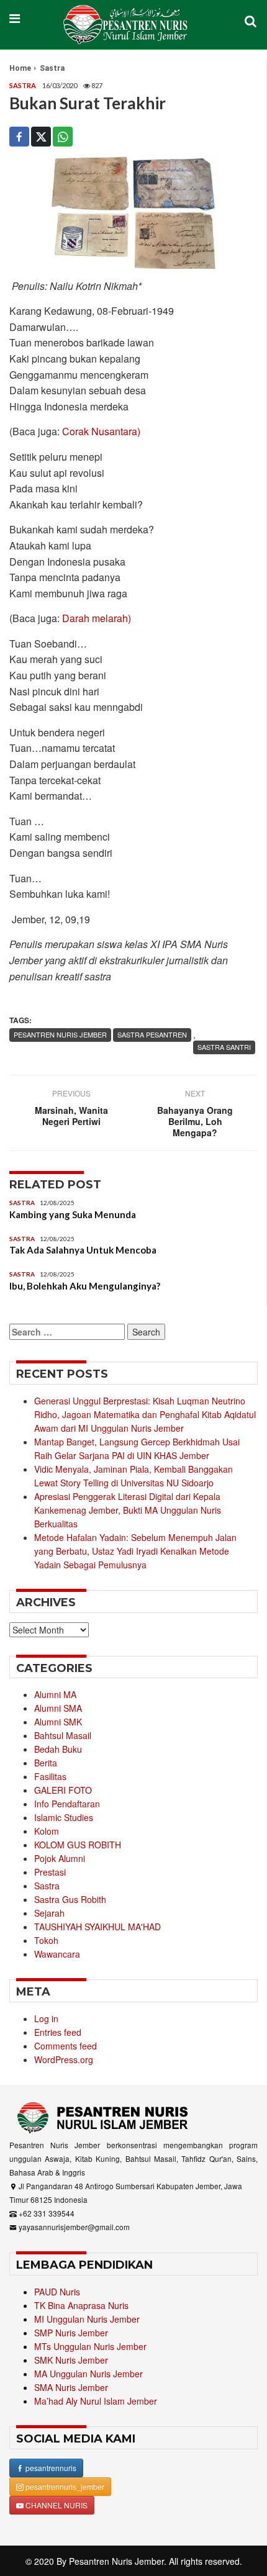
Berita (46, 1763)
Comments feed (66, 2046)
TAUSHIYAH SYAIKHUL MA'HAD (97, 1927)
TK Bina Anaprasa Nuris (81, 2305)
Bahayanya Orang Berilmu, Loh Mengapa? (195, 1121)
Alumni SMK (58, 1722)
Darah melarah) (97, 618)
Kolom (47, 1831)
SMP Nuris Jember (71, 2333)
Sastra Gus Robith (70, 1899)
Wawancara (57, 1954)
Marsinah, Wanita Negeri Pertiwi (71, 1116)
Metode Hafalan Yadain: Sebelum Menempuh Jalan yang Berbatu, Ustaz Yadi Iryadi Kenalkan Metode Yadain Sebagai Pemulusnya (135, 1551)
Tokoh (46, 1940)
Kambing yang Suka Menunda (73, 1214)
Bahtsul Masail (63, 1735)
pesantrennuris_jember (64, 2486)
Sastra (52, 68)
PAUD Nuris (57, 2292)
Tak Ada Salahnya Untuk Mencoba (83, 1250)
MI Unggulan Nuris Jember (87, 2319)
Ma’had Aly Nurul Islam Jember (96, 2401)
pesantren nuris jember (60, 1034)
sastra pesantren (152, 1034)
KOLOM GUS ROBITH (78, 1845)
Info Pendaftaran (67, 1804)
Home (20, 68)
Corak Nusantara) (101, 431)
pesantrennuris (50, 2468)
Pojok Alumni (60, 1858)
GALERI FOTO (63, 1790)
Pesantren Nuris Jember (116, 2561)
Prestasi (50, 1872)
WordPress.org (64, 2059)
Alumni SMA (58, 1708)
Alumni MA (55, 1694)
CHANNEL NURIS (56, 2505)
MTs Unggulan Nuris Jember (90, 2346)
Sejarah (49, 1913)
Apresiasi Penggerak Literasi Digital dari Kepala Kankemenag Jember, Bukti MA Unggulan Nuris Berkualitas (128, 1510)
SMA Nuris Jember (71, 2387)
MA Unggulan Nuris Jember (88, 2374)
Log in (46, 2018)
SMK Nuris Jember (71, 2360)
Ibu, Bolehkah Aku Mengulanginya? (85, 1286)
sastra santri (224, 1047)
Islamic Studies (64, 1817)
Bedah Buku (58, 1749)
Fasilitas (50, 1776)
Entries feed (58, 2032)
